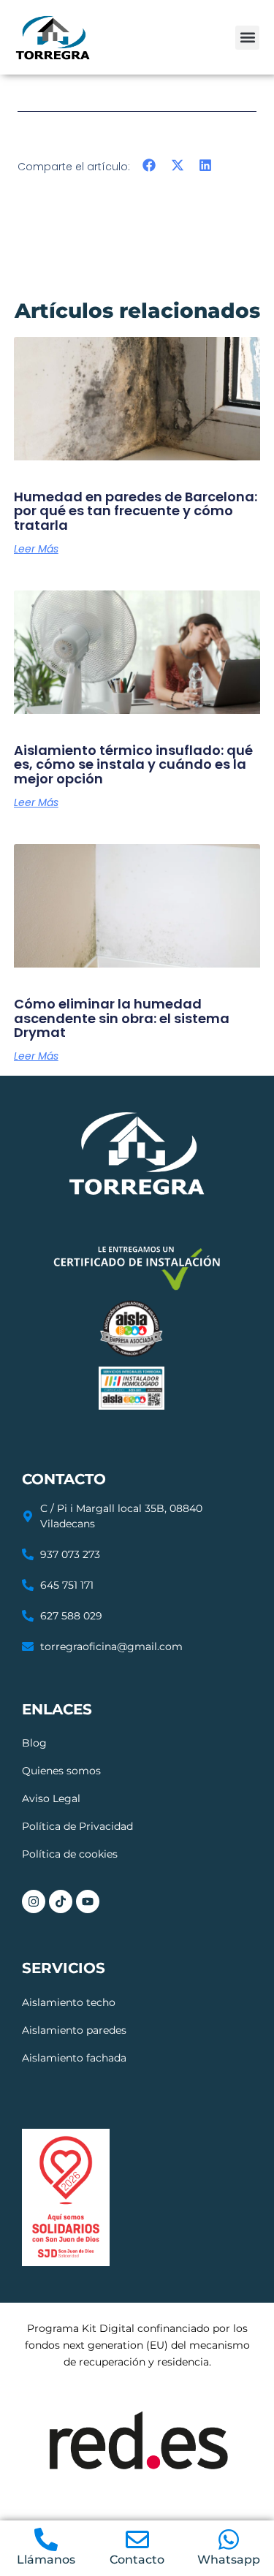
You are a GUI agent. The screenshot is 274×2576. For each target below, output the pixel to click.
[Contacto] (137, 2539)
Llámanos (46, 2560)
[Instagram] (34, 1901)
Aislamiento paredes (74, 2030)
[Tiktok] (61, 1901)
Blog (34, 1743)
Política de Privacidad (77, 1826)
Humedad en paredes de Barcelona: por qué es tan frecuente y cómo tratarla (136, 511)
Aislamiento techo (69, 2002)
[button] (247, 38)
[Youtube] (88, 1901)
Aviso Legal (51, 1798)
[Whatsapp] (229, 2539)
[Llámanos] (46, 2539)
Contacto (137, 2560)
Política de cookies (70, 1854)
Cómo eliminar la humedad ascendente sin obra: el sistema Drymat (122, 1018)
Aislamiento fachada (74, 2058)
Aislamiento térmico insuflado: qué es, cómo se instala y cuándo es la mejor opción (133, 765)
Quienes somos (61, 1771)
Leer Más (36, 549)
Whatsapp (229, 2560)
